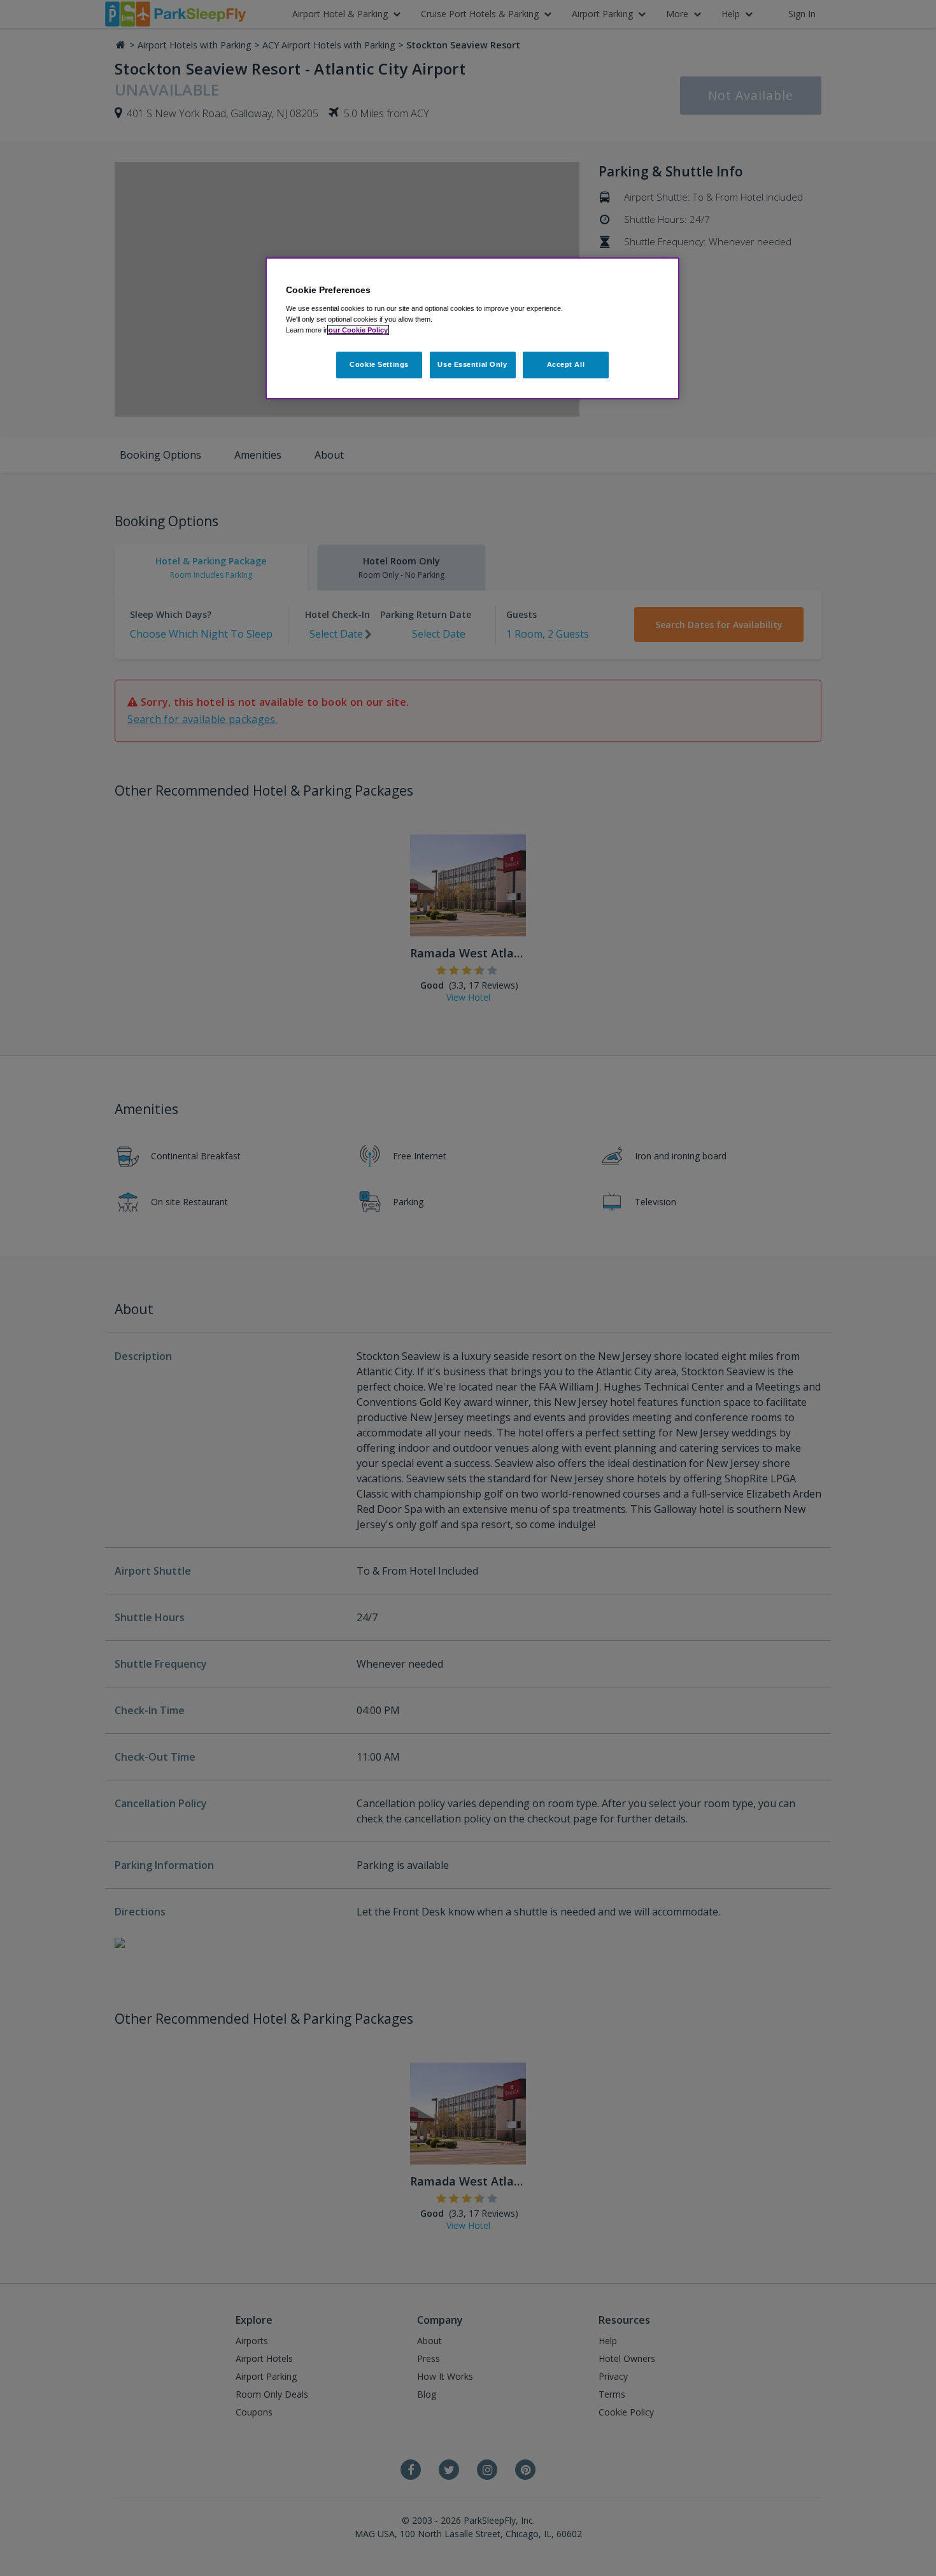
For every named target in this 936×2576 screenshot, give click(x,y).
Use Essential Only (472, 364)
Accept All (566, 364)
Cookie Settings (379, 364)
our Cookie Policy (358, 330)
